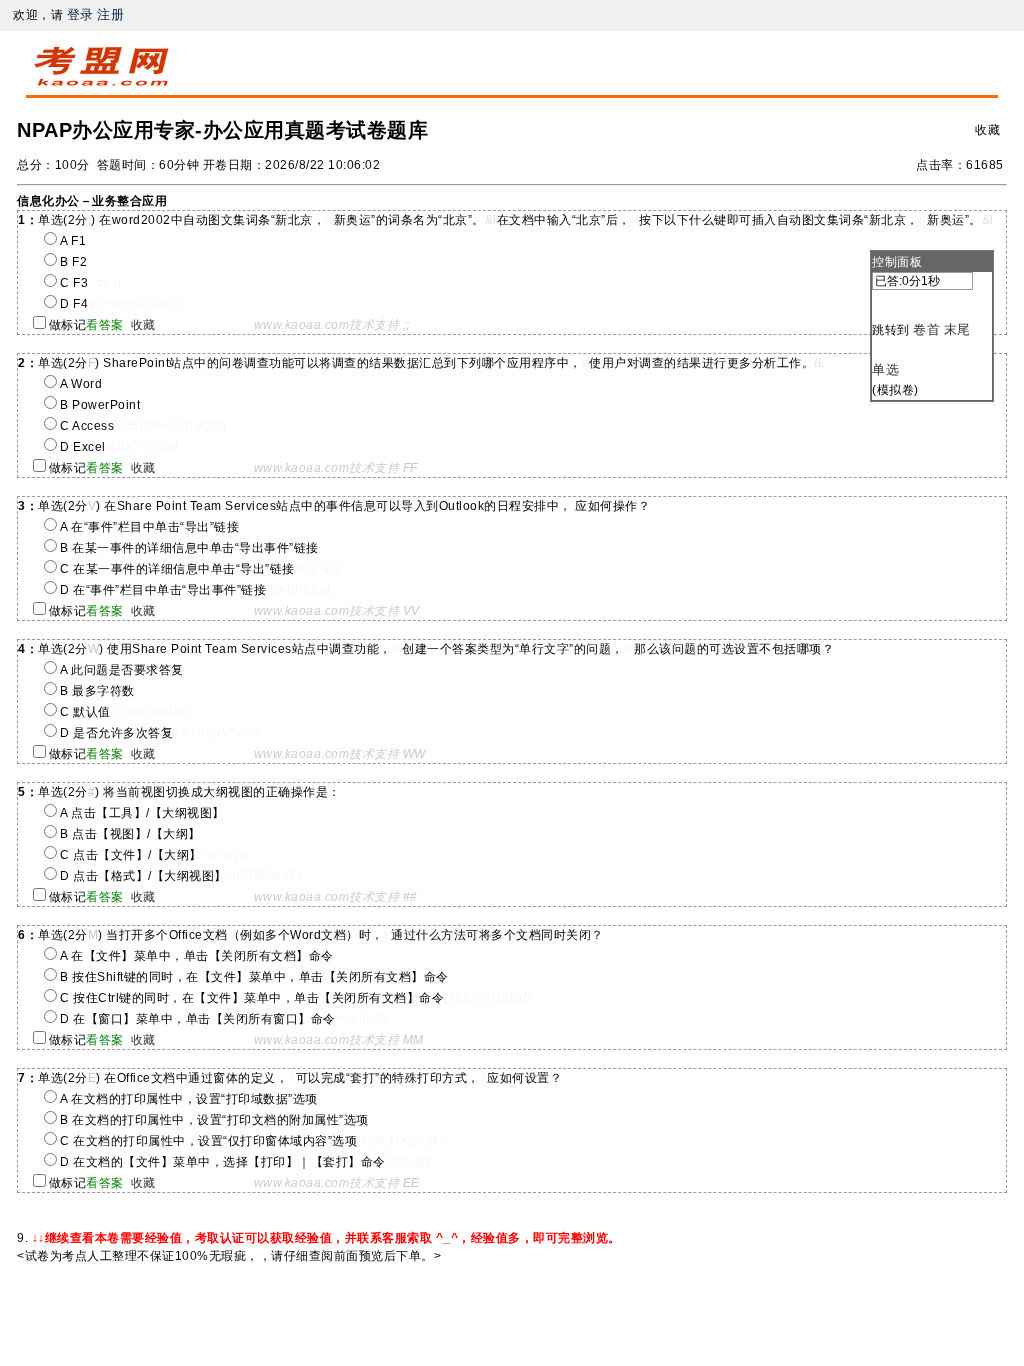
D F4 (74, 304)
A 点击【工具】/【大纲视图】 (142, 813)
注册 (110, 14)
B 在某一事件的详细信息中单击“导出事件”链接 (189, 548)
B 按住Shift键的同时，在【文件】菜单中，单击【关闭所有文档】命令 (254, 977)
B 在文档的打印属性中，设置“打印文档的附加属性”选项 (214, 1120)
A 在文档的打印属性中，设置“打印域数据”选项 (189, 1099)
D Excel (83, 447)
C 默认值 (85, 712)
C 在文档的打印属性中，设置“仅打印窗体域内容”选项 (208, 1141)
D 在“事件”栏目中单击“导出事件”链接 (163, 590)
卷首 (926, 329)
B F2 (73, 262)
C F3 (74, 283)
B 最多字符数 (97, 691)
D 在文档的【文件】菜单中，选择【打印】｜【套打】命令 (223, 1162)
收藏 (987, 130)
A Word (81, 384)
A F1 (73, 241)
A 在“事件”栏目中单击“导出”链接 (149, 527)
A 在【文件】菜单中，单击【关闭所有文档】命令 (197, 956)
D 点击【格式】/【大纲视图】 (143, 876)
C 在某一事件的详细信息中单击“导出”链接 (177, 569)
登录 (80, 14)
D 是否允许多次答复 (116, 733)
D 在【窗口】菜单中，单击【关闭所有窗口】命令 (198, 1019)
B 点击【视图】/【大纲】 (130, 834)
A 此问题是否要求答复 (122, 670)
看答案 (105, 325)
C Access (87, 426)
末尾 (957, 329)
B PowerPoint (100, 405)
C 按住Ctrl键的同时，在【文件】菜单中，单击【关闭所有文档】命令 (252, 998)
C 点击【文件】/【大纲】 (131, 855)
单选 (885, 369)
